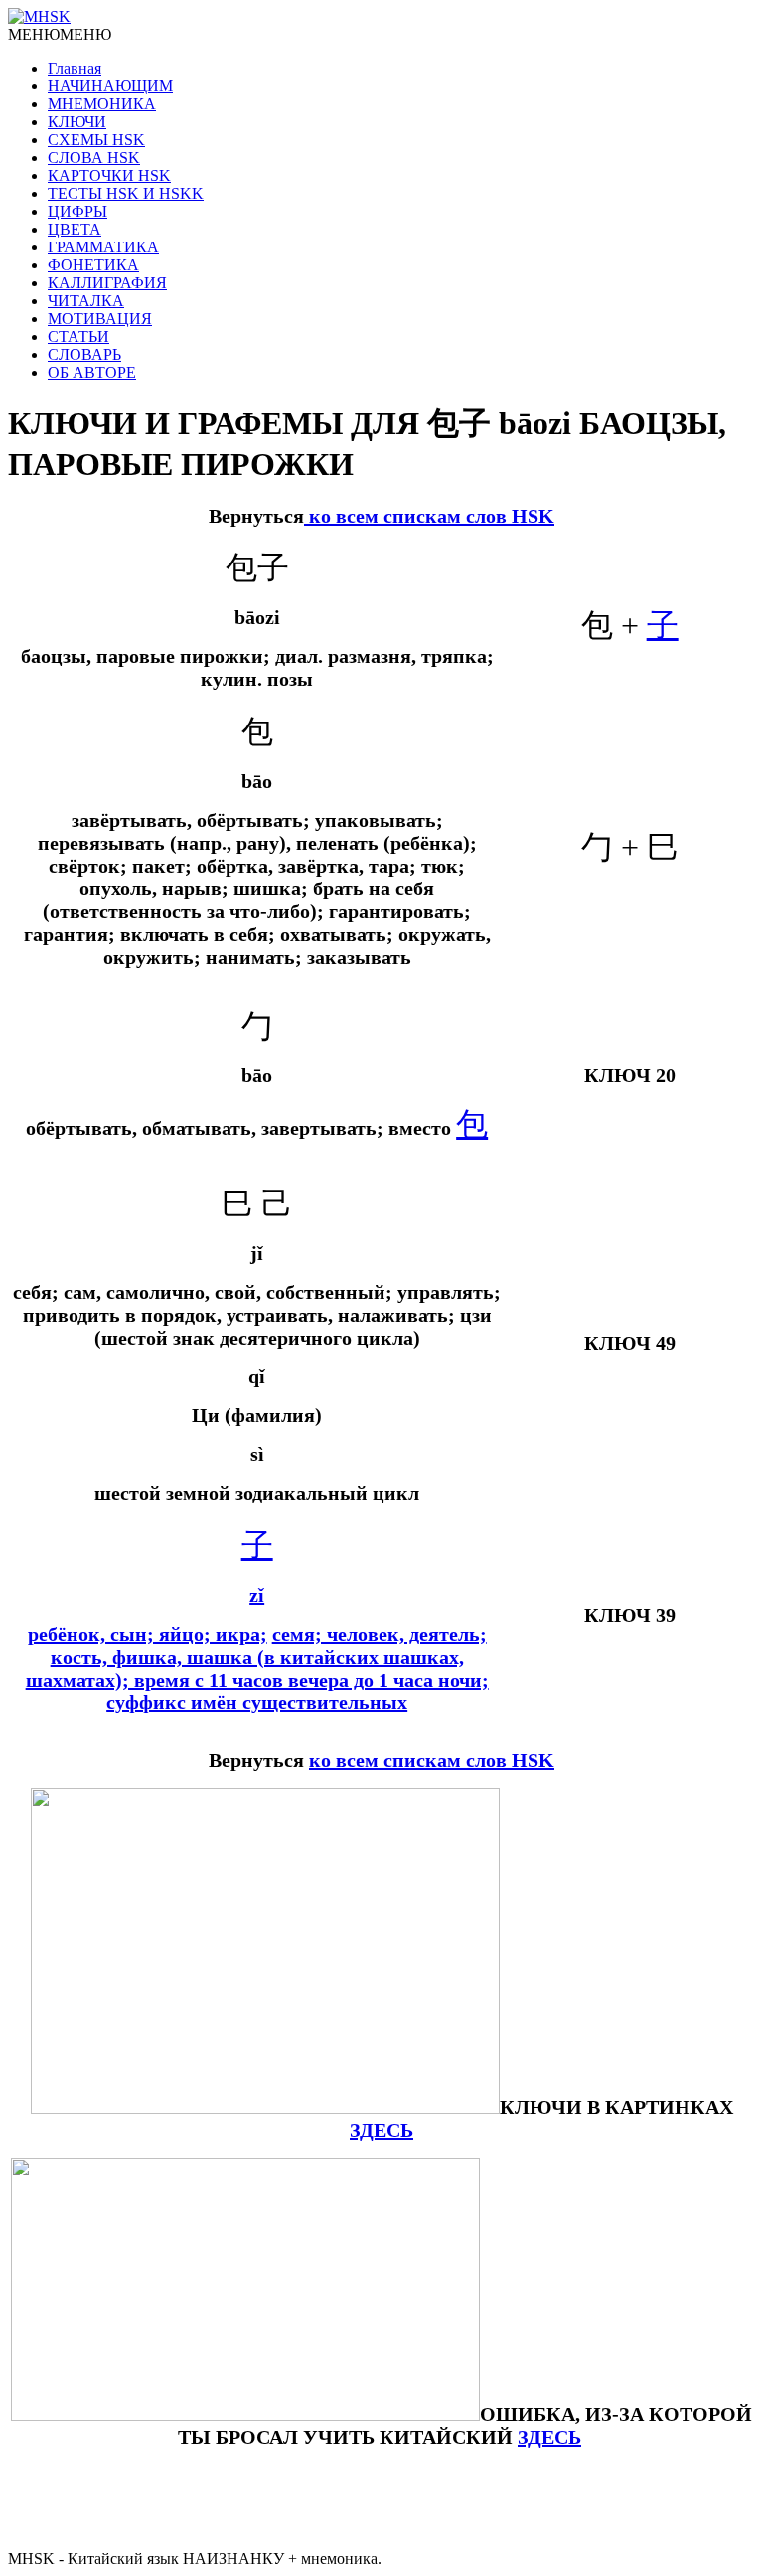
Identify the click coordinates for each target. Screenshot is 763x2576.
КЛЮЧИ (77, 122)
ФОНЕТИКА (93, 265)
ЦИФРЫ (77, 211)
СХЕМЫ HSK (96, 140)
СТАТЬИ (78, 336)
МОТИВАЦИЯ (100, 319)
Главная (75, 68)
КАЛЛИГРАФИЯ (107, 283)
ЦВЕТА (75, 229)
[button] (60, 34)
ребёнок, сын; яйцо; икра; (148, 1634)
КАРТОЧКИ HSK (109, 175)
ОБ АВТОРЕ (92, 372)
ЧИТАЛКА (86, 301)
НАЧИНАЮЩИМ (110, 86)
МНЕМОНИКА (102, 104)
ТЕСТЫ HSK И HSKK (126, 193)
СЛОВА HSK (94, 158)
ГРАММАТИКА (103, 247)
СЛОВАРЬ (84, 354)
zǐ (257, 1595)
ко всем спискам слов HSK (429, 516)
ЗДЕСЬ (549, 2437)
